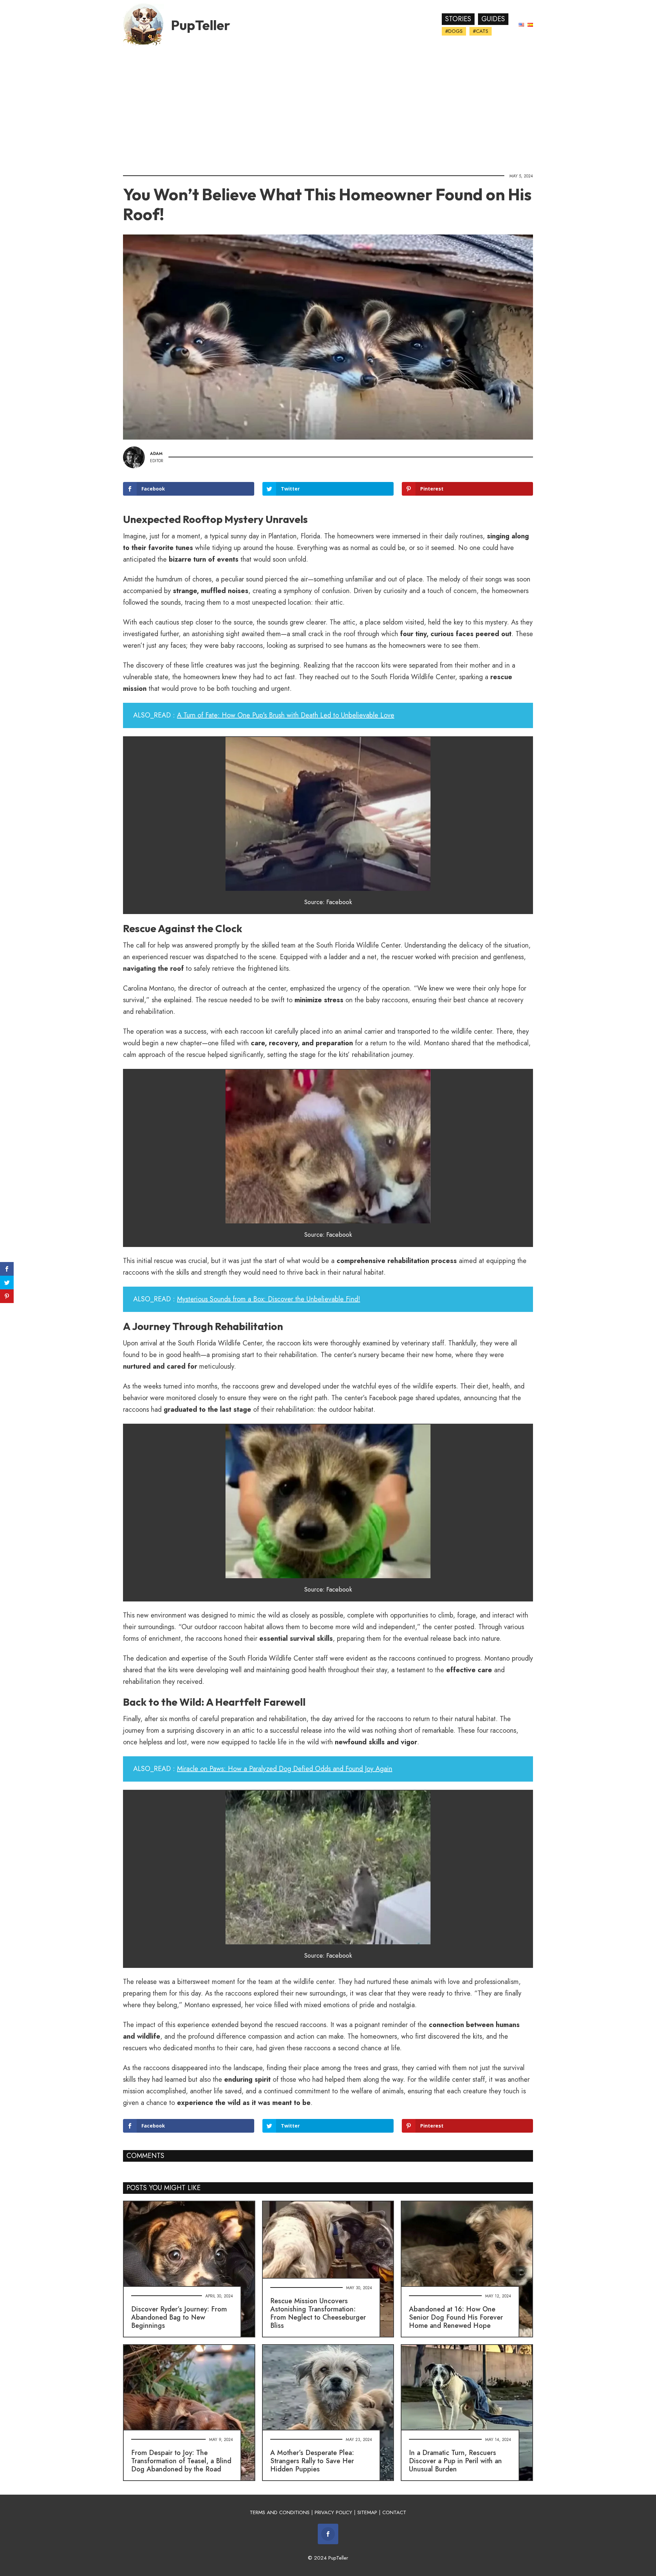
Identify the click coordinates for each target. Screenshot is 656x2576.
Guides (493, 19)
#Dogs (454, 31)
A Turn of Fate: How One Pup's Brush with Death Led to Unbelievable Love (286, 715)
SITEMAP (367, 2512)
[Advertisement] (328, 108)
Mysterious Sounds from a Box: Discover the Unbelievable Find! (269, 1299)
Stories (458, 19)
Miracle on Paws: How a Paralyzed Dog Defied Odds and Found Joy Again (285, 1769)
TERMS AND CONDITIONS (280, 2512)
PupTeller (201, 25)
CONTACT (394, 2512)
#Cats (481, 31)
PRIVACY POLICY (333, 2512)
